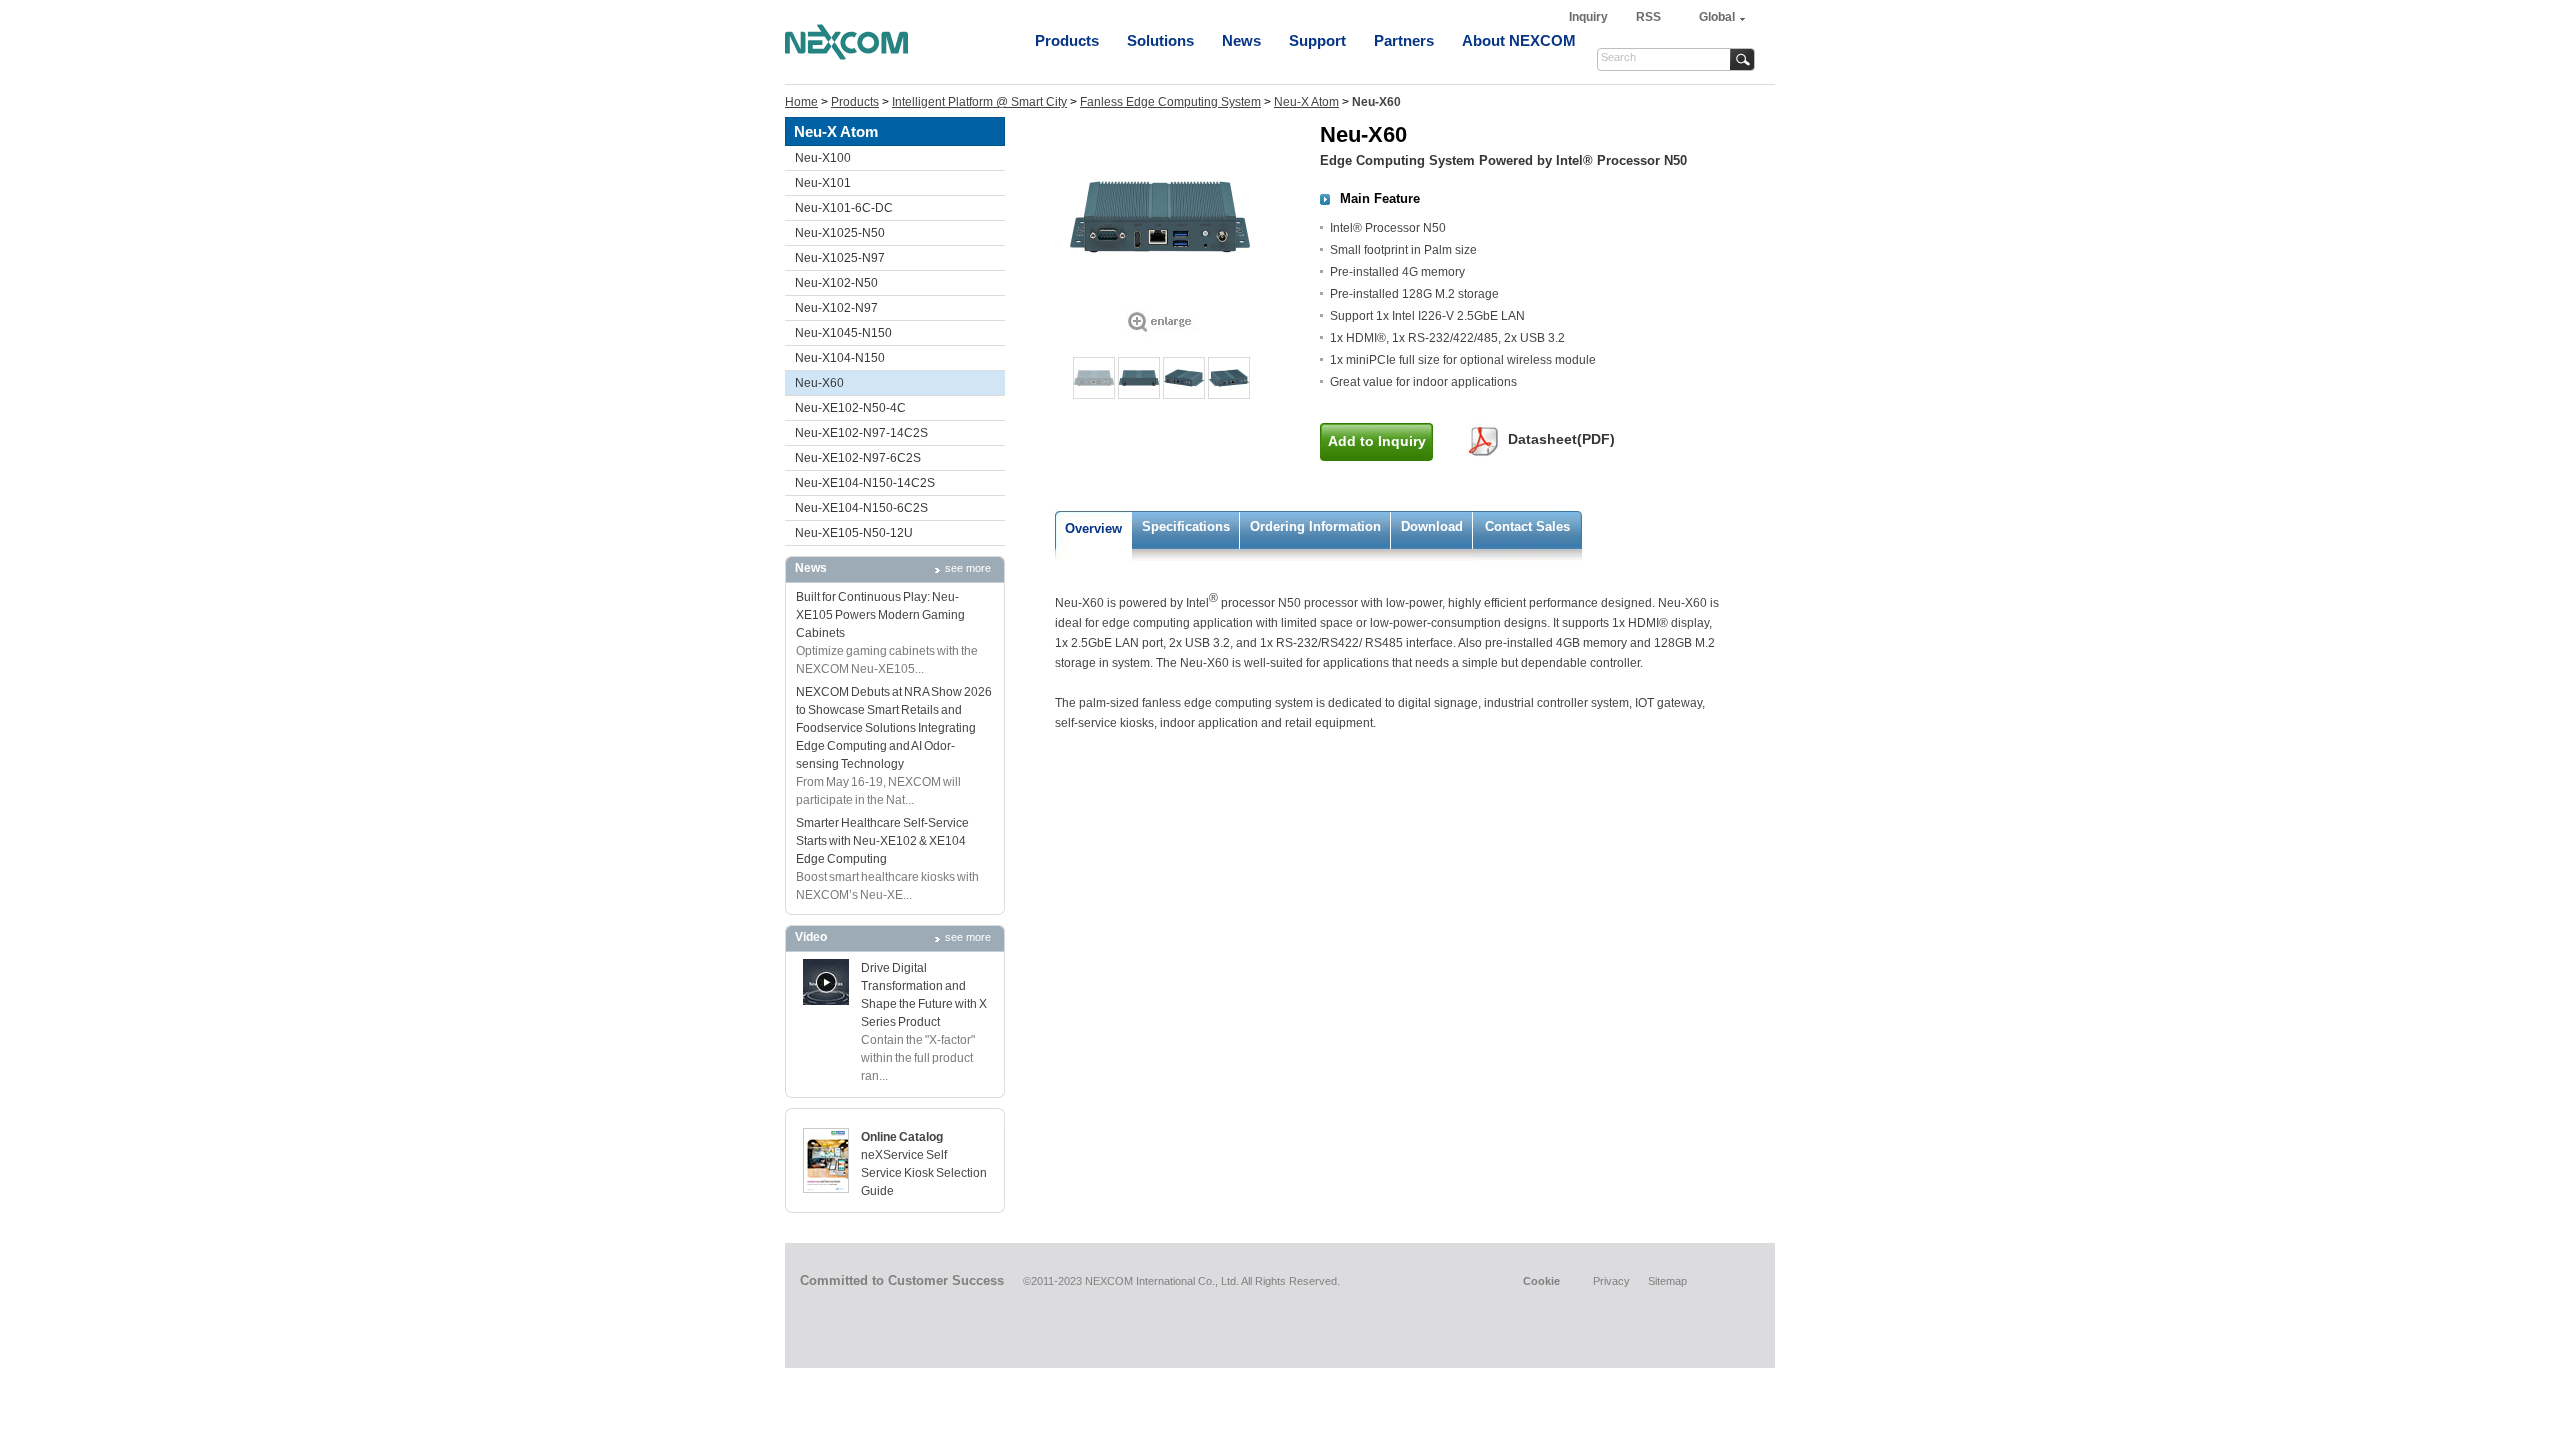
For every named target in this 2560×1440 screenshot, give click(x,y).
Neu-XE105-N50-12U (854, 533)
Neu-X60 (819, 383)
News (1241, 40)
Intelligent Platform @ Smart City (979, 102)
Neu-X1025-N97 (840, 258)
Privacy (1611, 1281)
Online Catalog (902, 1137)
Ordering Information (1315, 526)
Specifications (1186, 526)
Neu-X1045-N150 (843, 333)
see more (968, 568)
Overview (1093, 528)
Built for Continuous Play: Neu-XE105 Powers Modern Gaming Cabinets (880, 615)
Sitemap (1667, 1281)
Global (1717, 17)
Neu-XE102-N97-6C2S (858, 458)
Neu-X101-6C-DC (844, 208)
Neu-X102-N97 (836, 308)
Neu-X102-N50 (836, 283)
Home (801, 102)
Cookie (1541, 1281)
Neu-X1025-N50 (840, 233)
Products (1067, 40)
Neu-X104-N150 (840, 358)
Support (1317, 40)
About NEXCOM (1519, 40)
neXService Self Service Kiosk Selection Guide (924, 1173)
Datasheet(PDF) (1561, 439)
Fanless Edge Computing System (1170, 102)
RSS (1648, 17)
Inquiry (1590, 17)
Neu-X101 (823, 183)
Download (1432, 526)
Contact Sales (1527, 526)
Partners (1404, 40)
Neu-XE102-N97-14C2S (861, 433)
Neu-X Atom (1306, 102)
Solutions (1160, 40)
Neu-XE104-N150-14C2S (865, 483)
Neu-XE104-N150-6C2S (861, 508)
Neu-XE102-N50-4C (850, 408)
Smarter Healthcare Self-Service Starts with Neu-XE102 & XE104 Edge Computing (882, 841)
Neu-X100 (823, 158)
